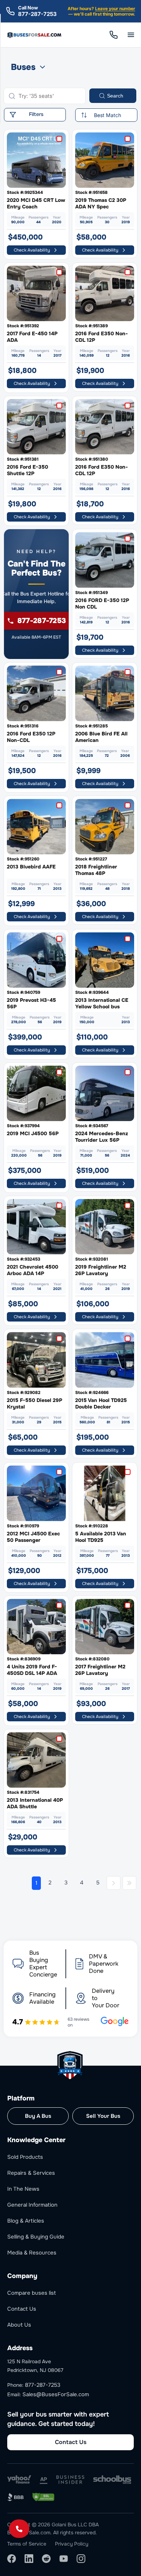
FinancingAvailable (42, 1998)
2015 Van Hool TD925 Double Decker (101, 1403)
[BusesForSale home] (35, 35)
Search (115, 96)
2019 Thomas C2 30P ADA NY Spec (101, 203)
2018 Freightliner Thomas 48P (96, 870)
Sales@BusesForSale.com (56, 2394)
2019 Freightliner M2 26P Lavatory (101, 1270)
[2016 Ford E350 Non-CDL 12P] (105, 293)
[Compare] (61, 139)
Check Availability (32, 250)
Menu (131, 35)
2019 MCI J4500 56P (33, 1133)
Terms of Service (27, 2544)
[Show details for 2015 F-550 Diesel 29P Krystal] (36, 1360)
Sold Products (25, 2157)
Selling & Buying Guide (36, 2237)
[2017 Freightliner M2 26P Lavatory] (105, 1627)
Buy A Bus (38, 2116)
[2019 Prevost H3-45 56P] (36, 960)
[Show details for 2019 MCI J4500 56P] (36, 1093)
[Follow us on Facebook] (12, 2559)
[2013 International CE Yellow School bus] (105, 960)
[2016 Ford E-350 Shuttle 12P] (36, 427)
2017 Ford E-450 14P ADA (32, 337)
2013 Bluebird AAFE (31, 867)
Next (114, 1883)
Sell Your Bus (103, 2116)
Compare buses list (32, 2293)
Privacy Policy (72, 2544)
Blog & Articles (26, 2221)
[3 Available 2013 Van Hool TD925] (105, 1493)
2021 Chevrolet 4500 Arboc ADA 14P (33, 1270)
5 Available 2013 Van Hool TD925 (101, 1537)
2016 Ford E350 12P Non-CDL (31, 737)
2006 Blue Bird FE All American (101, 737)
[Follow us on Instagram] (81, 2559)
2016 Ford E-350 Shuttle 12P (27, 470)
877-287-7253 (37, 14)
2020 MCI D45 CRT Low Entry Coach (36, 203)
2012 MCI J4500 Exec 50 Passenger (33, 1537)
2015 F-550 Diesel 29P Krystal (35, 1403)
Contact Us (22, 2309)
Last (129, 1883)
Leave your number (115, 9)
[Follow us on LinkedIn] (29, 2559)
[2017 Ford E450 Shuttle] (36, 293)
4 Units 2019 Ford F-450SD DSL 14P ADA (32, 1670)
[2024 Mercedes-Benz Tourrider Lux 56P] (105, 1093)
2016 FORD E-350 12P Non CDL (102, 603)
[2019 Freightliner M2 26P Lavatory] (105, 1227)
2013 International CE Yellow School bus (102, 1003)
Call (114, 35)
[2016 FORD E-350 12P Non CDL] (105, 560)
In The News (23, 2189)
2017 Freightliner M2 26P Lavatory (100, 1670)
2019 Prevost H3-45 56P (31, 1003)
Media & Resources (32, 2253)
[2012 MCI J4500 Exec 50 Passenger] (36, 1493)
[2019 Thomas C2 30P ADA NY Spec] (105, 160)
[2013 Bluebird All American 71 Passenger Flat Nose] (36, 827)
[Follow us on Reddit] (46, 2559)
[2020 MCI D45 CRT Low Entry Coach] (36, 160)
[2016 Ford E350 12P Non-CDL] (36, 693)
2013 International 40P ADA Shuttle (35, 1803)
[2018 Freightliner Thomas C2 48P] (105, 827)
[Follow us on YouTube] (64, 2559)
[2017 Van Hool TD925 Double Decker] (105, 1360)
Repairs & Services (31, 2173)
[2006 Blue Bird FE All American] (105, 693)
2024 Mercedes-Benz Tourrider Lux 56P (102, 1137)
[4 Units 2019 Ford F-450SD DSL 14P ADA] (36, 1627)
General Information (32, 2205)
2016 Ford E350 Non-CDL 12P (102, 337)
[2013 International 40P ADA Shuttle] (36, 1760)
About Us (19, 2325)
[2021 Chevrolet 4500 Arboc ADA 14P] (36, 1227)
